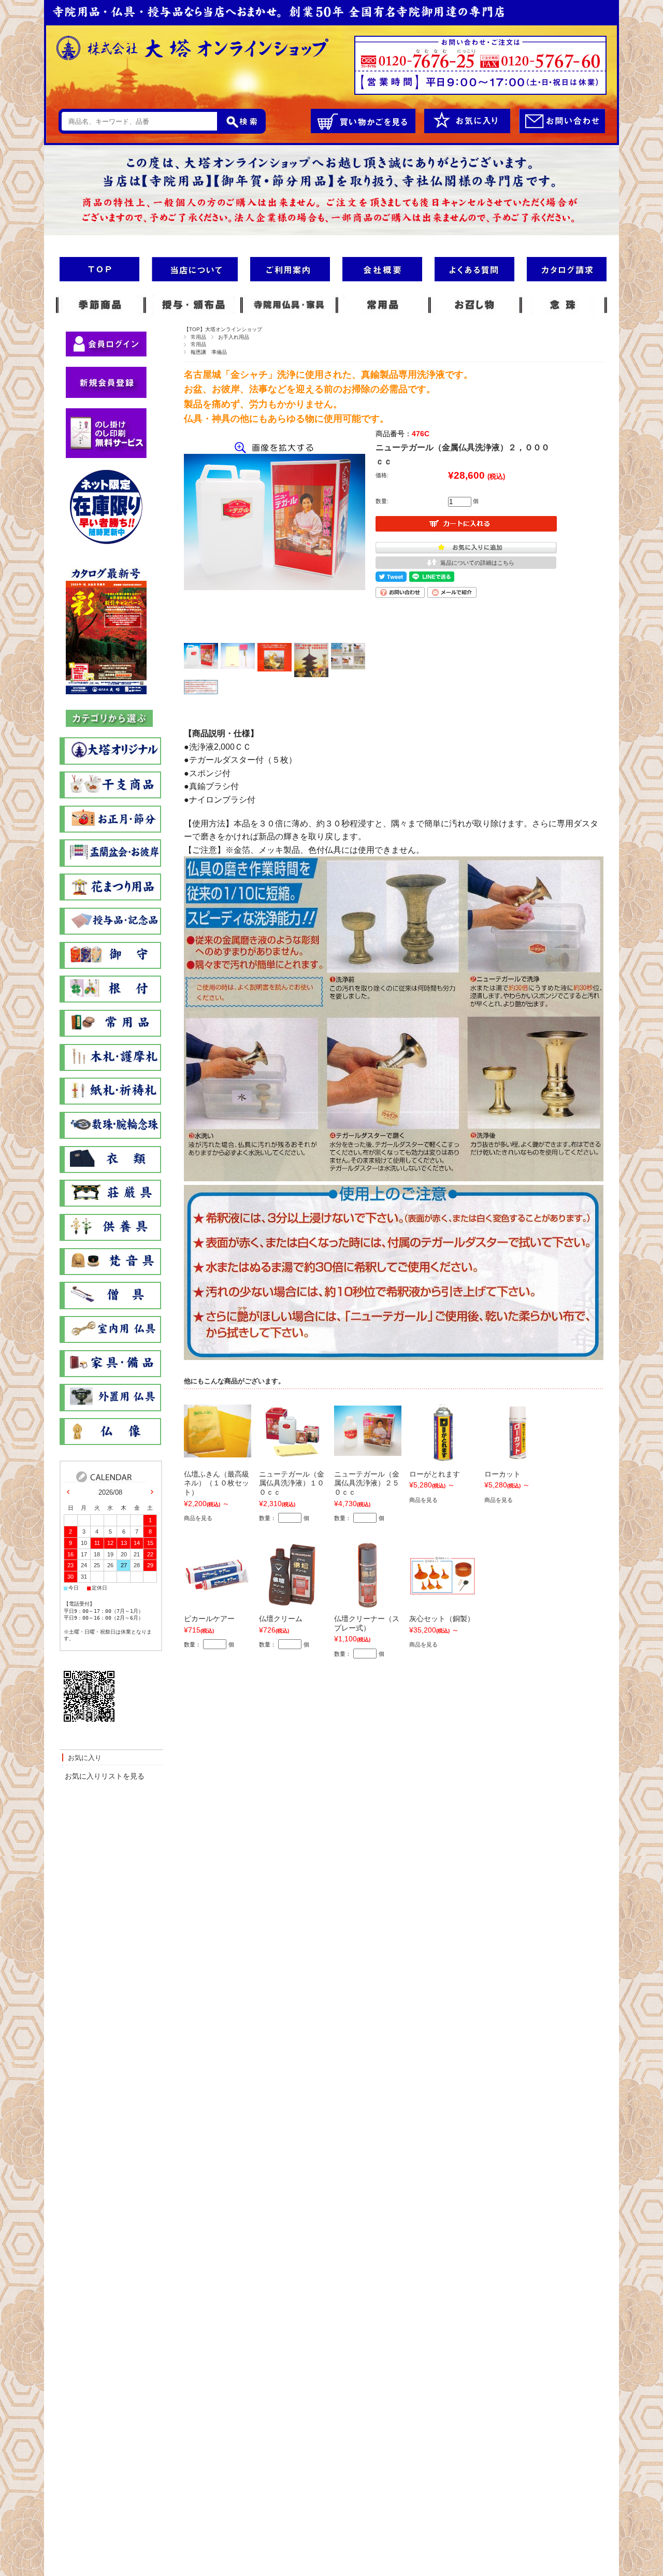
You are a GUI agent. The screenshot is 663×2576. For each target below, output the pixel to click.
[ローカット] (517, 1459)
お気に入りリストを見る (105, 1776)
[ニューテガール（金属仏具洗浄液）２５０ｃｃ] (368, 1450)
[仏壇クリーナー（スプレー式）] (367, 1604)
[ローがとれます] (442, 1459)
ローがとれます (435, 1474)
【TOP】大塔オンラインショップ (223, 329)
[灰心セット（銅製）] (443, 1590)
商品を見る (198, 1518)
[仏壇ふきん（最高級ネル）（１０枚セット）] (218, 1451)
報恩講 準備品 (209, 352)
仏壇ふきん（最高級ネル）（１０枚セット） (217, 1483)
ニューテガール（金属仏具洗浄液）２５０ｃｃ (367, 1483)
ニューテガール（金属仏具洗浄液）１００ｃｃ (292, 1483)
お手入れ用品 (234, 337)
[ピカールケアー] (218, 1587)
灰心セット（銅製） (442, 1619)
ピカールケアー (209, 1619)
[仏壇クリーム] (292, 1604)
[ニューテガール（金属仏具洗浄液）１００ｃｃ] (293, 1454)
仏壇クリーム (281, 1619)
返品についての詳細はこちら (477, 563)
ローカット (502, 1474)
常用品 (198, 337)
